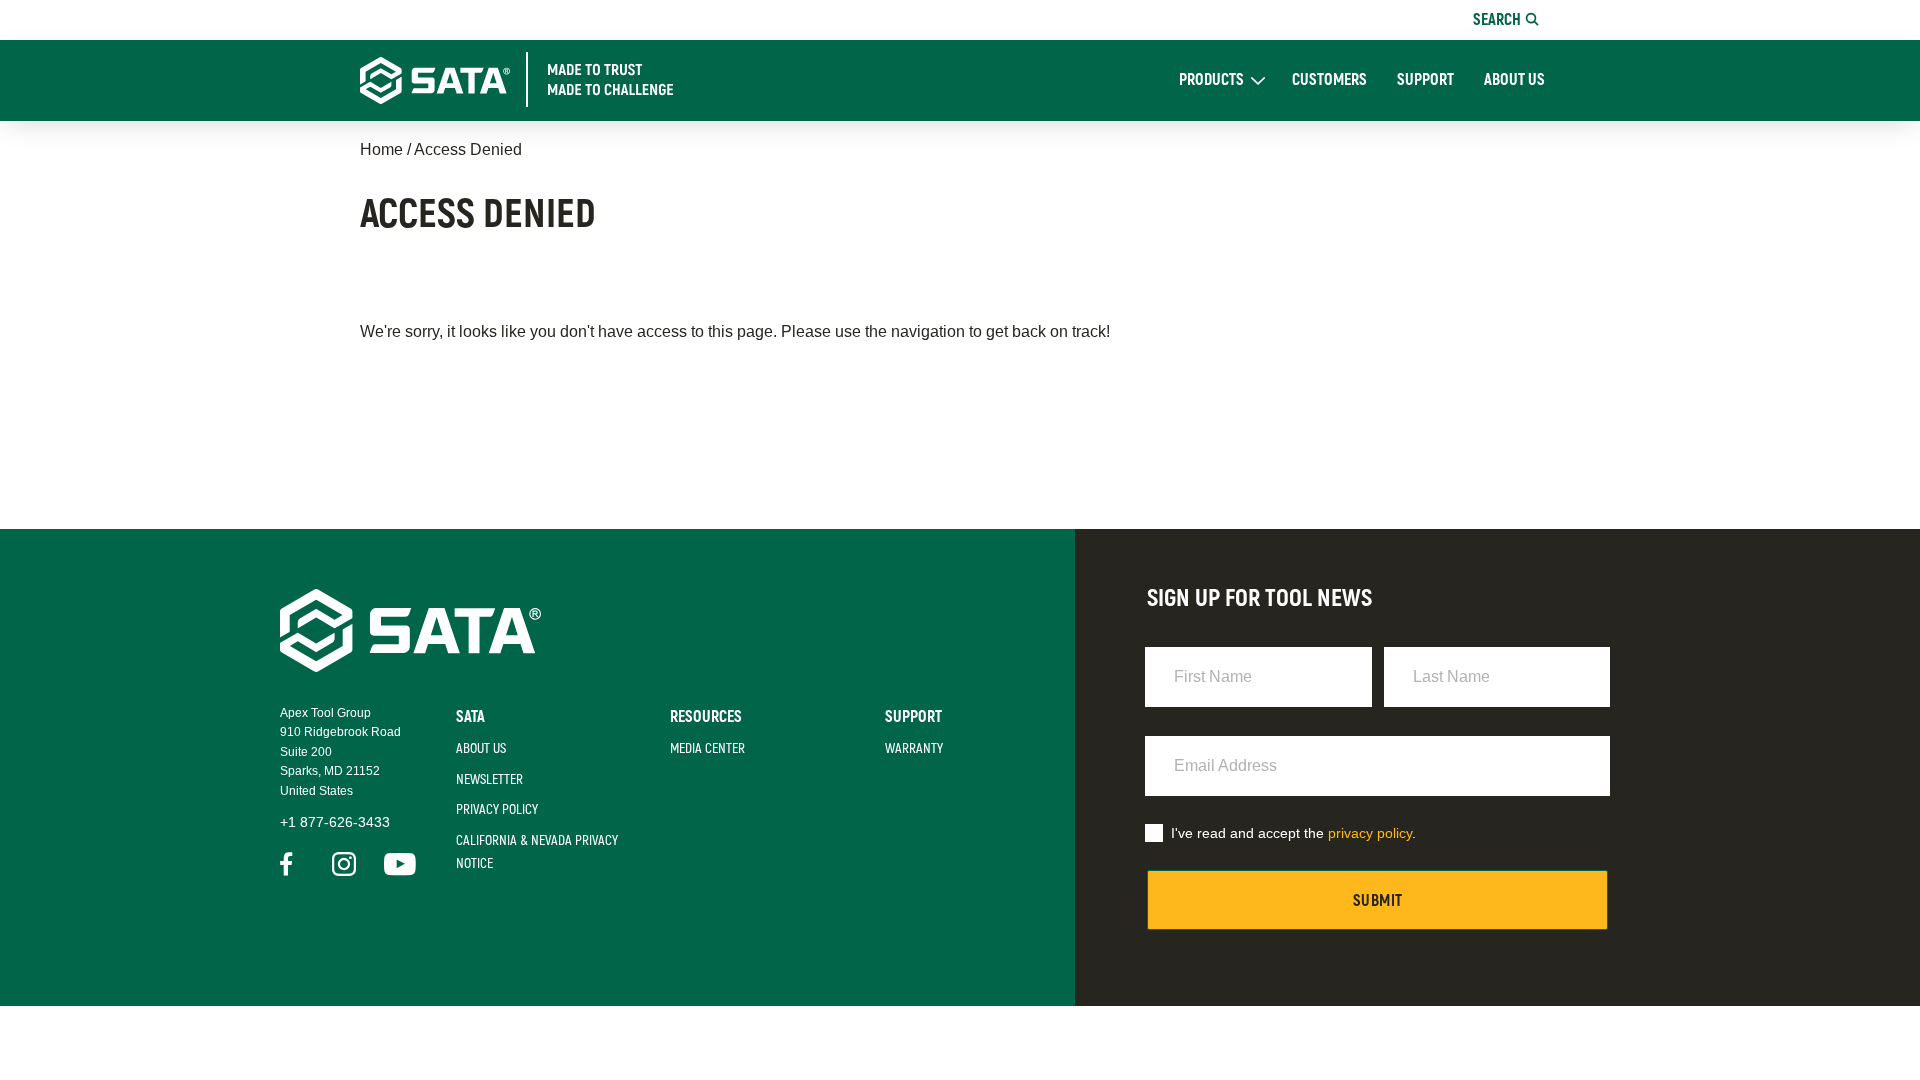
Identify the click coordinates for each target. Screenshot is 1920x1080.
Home (381, 149)
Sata (470, 717)
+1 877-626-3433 (335, 822)
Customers (1329, 80)
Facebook (292, 864)
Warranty (914, 748)
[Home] (536, 80)
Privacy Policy (497, 809)
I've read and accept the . (1293, 833)
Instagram (344, 864)
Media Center (707, 748)
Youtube (396, 864)
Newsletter (489, 779)
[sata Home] (410, 666)
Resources (706, 717)
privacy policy (1370, 833)
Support (1425, 80)
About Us (1514, 80)
